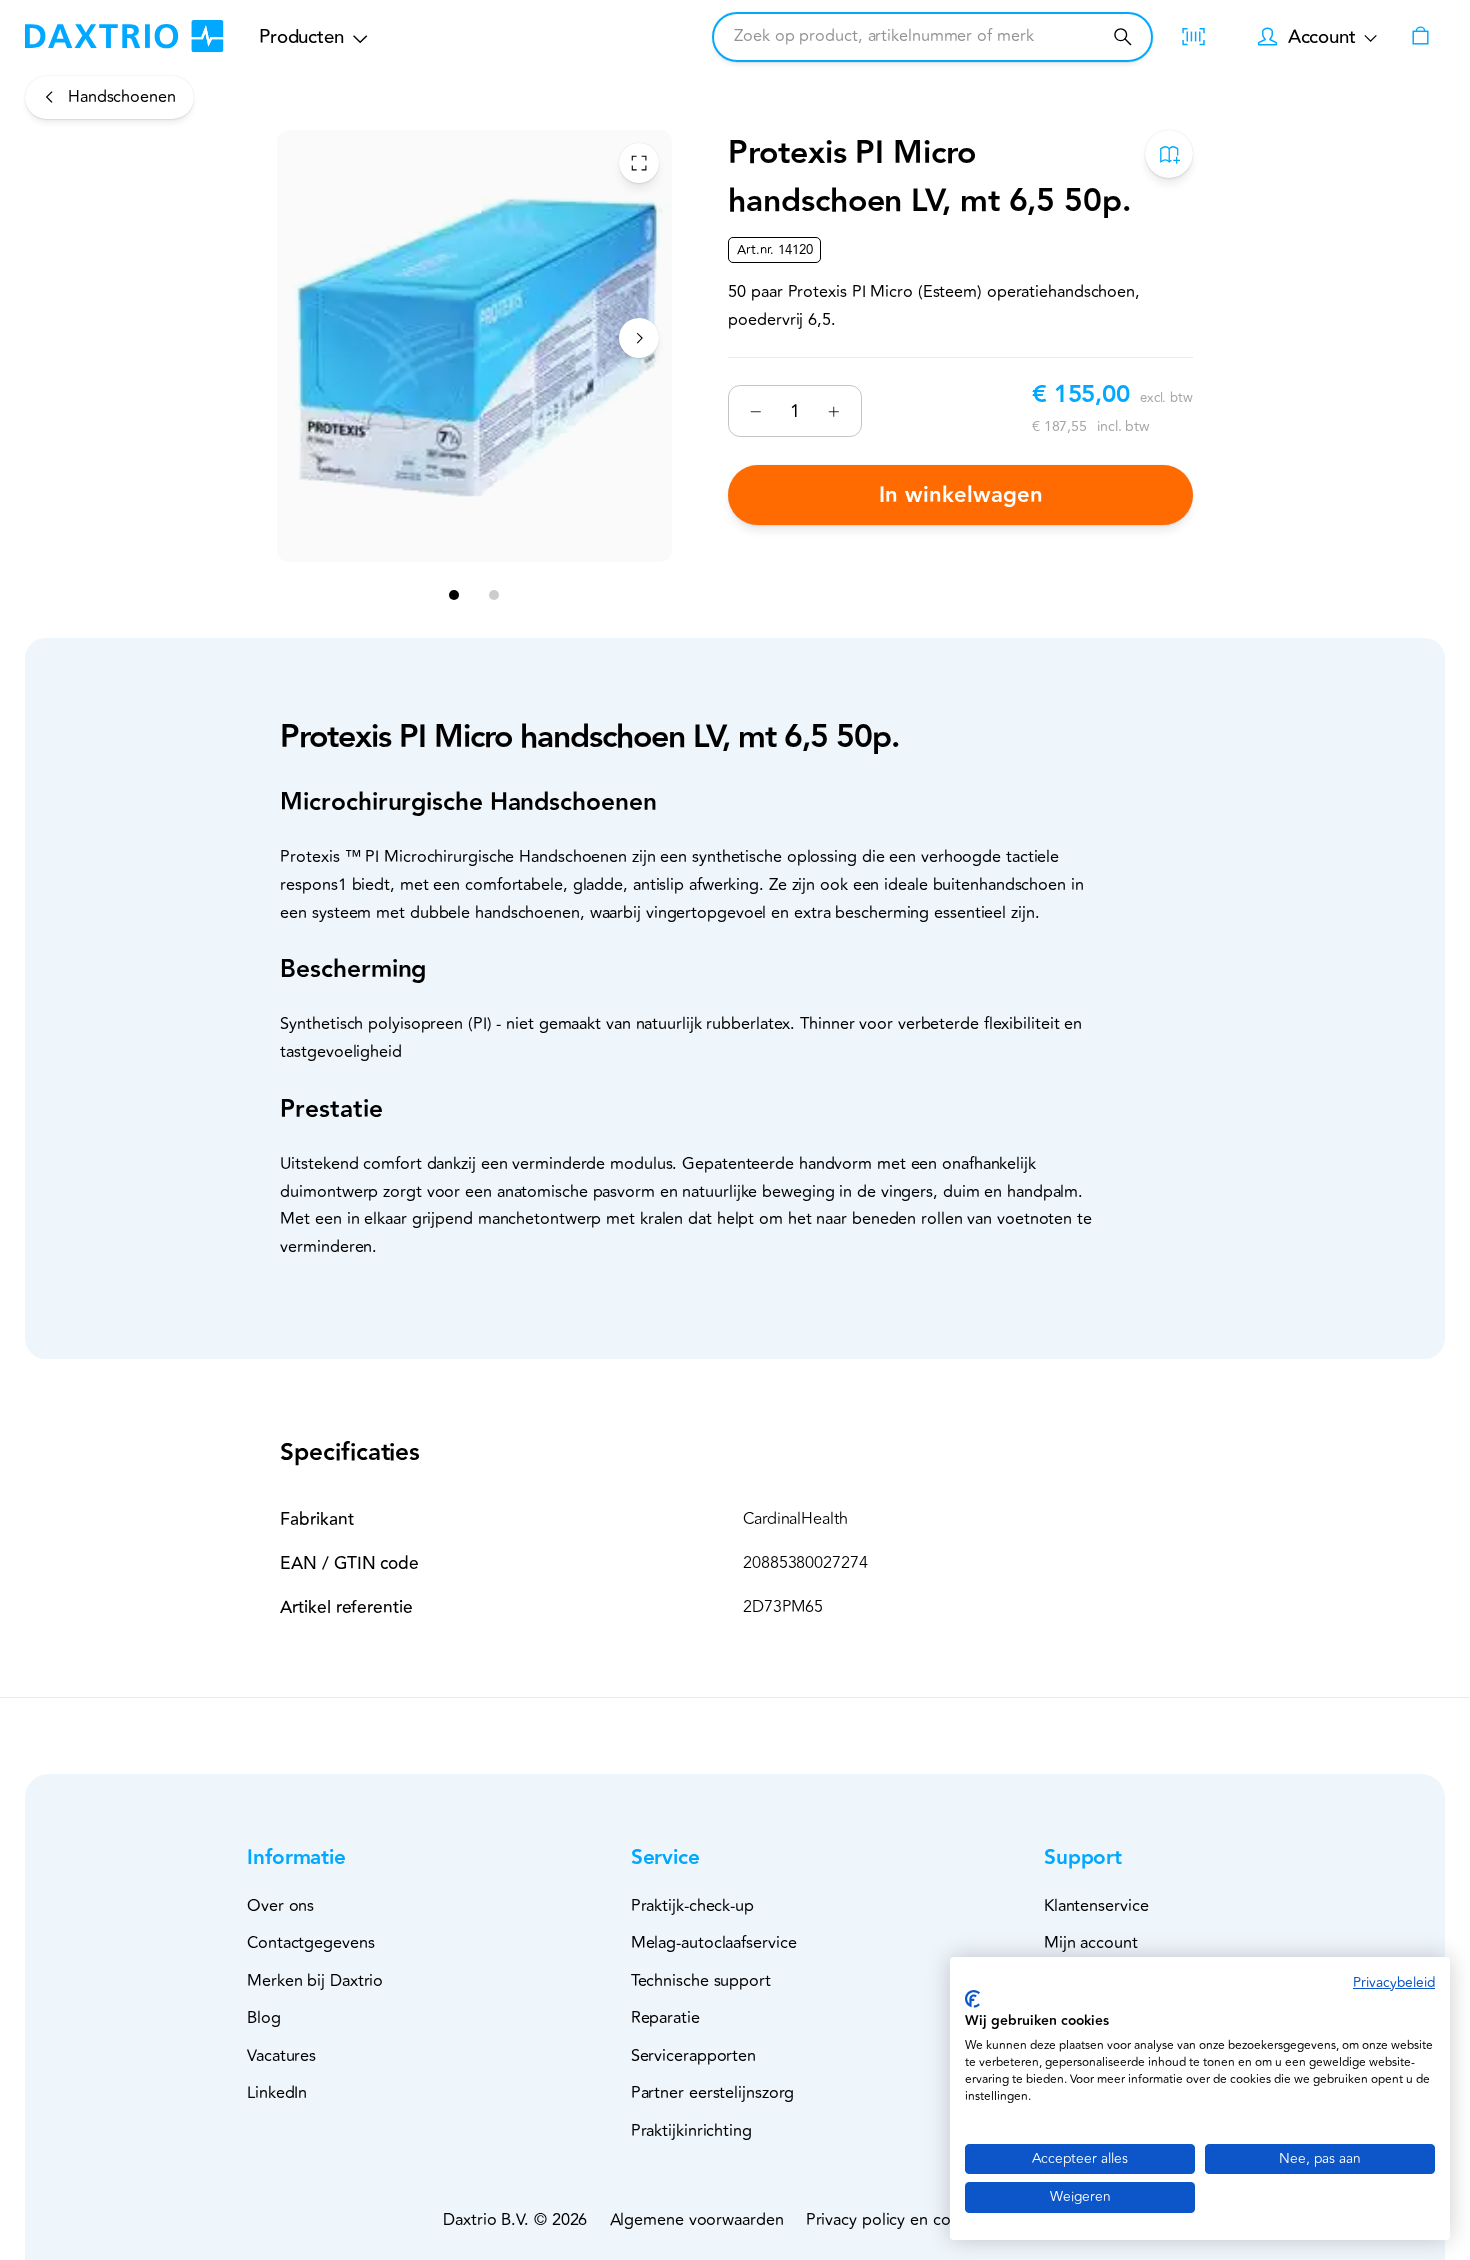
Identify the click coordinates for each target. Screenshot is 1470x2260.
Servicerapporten (693, 2056)
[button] (329, 1858)
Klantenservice (1096, 1906)
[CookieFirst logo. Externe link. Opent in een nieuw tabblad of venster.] (972, 1999)
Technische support (701, 1981)
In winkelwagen (961, 495)
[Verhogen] (834, 411)
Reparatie (665, 2018)
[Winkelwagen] (1420, 36)
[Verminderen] (755, 411)
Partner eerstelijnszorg (713, 2093)
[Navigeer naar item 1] (455, 596)
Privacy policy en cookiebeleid (916, 2220)
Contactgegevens (311, 1943)
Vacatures (281, 2056)
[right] (639, 338)
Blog (264, 2018)
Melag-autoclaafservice (714, 1943)
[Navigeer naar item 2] (495, 596)
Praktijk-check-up (692, 1906)
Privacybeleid (1394, 1982)
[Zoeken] (1122, 36)
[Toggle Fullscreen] (639, 163)
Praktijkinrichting (691, 2131)
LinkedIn (277, 2093)
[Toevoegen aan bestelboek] (1169, 154)
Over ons (280, 1906)
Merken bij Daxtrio (315, 1981)
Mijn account (1091, 1943)
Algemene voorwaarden (697, 2220)
